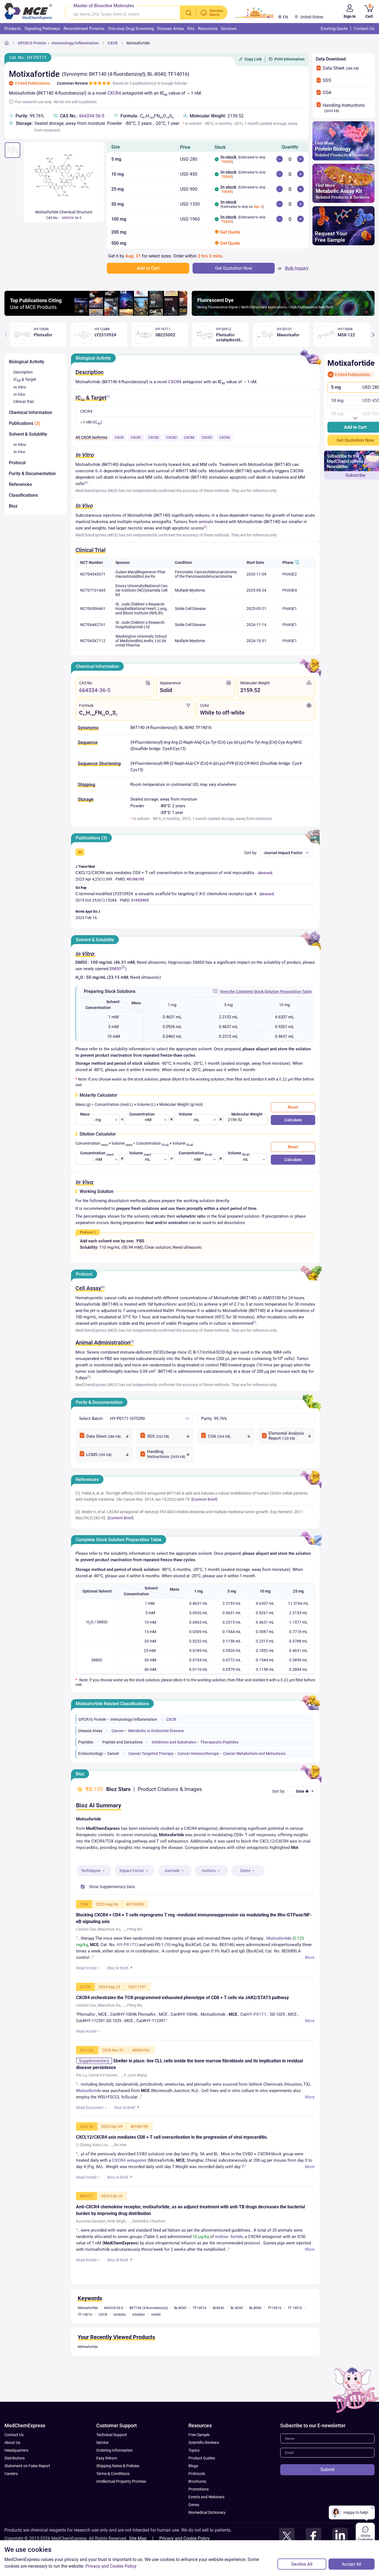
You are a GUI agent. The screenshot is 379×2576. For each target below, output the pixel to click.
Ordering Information (114, 2479)
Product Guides (202, 2487)
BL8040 (218, 2337)
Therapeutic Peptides (219, 1742)
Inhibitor (120, 2344)
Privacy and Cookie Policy (111, 2566)
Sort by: (251, 853)
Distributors (15, 2487)
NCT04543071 (93, 574)
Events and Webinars (206, 2526)
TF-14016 (85, 2344)
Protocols (197, 2503)
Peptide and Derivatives (122, 1742)
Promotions (199, 2518)
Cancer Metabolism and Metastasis (254, 1754)
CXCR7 (207, 438)
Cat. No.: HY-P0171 (28, 58)
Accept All (352, 2564)
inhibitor (139, 2344)
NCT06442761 (93, 625)
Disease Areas (90, 1731)
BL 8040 (237, 2337)
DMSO (115, 969)
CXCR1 (136, 438)
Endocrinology (91, 1754)
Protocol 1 (88, 1232)
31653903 (140, 900)
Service (102, 2472)
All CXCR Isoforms (91, 437)
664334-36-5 (92, 116)
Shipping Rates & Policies (118, 2495)
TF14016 (200, 2337)
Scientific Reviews (204, 2472)
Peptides (86, 1742)
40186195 (135, 879)
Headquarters (16, 2479)
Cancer (118, 1731)
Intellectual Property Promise (121, 2511)
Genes (194, 2534)
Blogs (193, 2495)
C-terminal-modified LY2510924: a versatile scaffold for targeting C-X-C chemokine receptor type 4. (166, 894)
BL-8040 (180, 2337)
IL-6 (99, 471)
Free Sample (199, 2464)
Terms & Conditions (113, 2503)
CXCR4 (114, 93)
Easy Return (107, 2487)
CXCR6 (225, 438)
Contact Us (14, 2464)
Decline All (302, 2564)
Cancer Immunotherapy (198, 1754)
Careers (11, 2503)
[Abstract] (265, 873)
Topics (194, 2479)
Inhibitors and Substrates (174, 1742)
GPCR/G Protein (32, 43)
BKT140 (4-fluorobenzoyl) (149, 2337)
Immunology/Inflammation (75, 43)
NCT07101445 (93, 590)
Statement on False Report (27, 2495)
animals (206, 522)
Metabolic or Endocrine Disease (156, 1731)
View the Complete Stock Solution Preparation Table (266, 991)
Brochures (197, 2511)
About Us (12, 2472)
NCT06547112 (93, 641)
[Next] (373, 335)
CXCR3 (171, 438)
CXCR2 (154, 438)
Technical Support (112, 2464)
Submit (328, 2499)
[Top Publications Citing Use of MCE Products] (96, 314)
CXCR (113, 43)
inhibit (156, 2344)
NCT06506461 (93, 609)
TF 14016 (295, 2337)
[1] (108, 396)
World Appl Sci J (88, 912)
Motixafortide (138, 43)
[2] (86, 482)
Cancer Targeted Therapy (151, 1754)
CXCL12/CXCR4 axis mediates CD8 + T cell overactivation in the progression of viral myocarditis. (166, 873)
